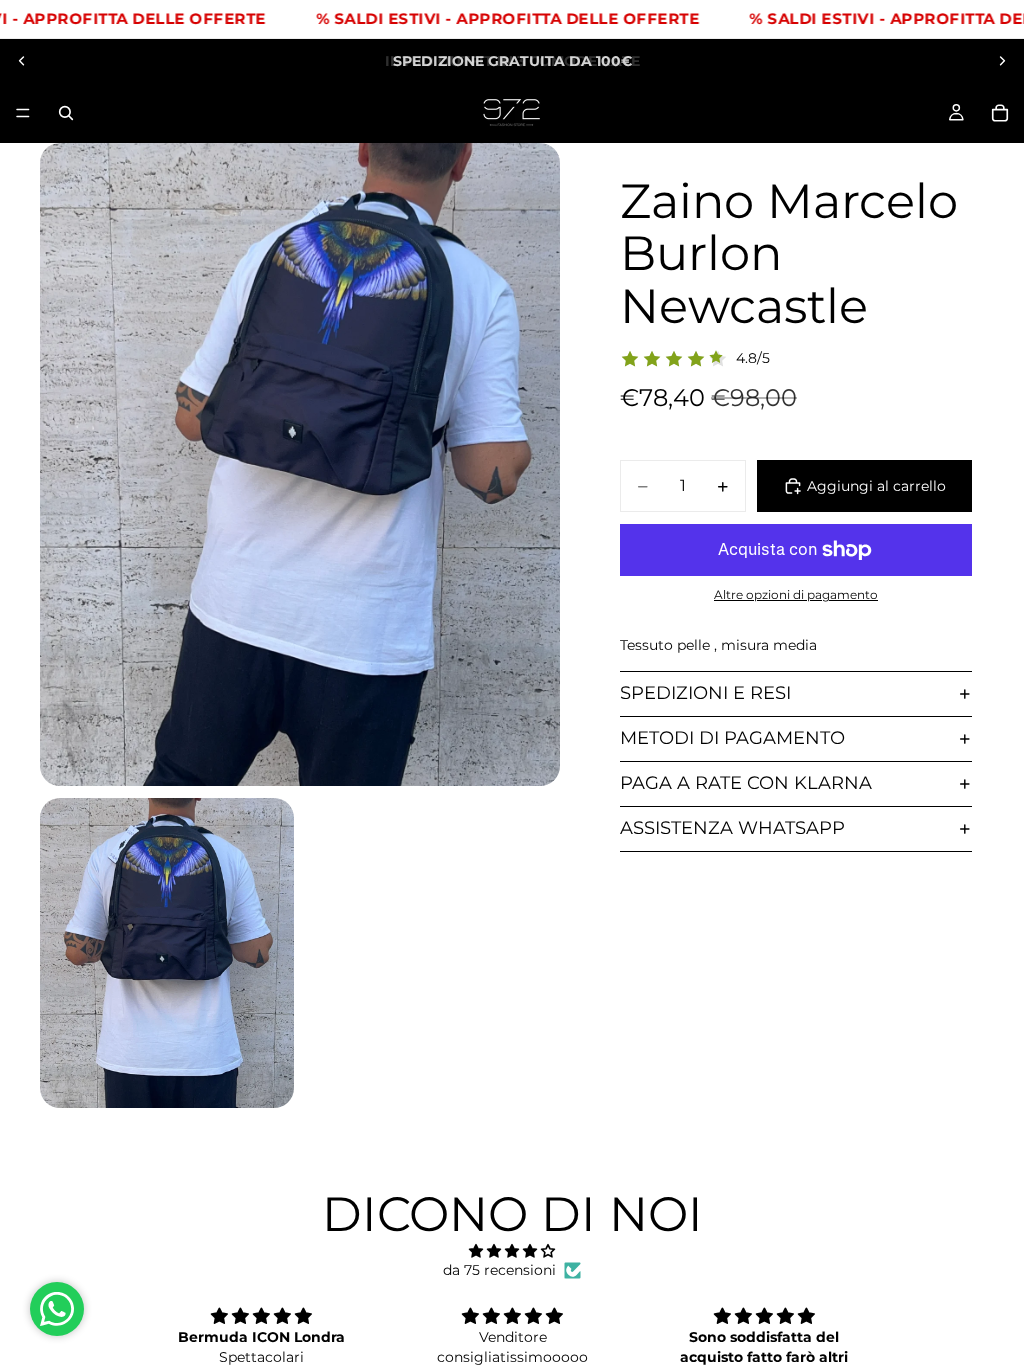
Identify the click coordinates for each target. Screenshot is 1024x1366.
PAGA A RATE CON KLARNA (746, 783)
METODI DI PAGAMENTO (732, 738)
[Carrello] (1000, 113)
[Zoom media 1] (300, 464)
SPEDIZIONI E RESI (705, 693)
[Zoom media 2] (167, 953)
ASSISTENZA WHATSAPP (732, 828)
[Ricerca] (66, 113)
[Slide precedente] (22, 61)
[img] (511, 1251)
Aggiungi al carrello (876, 486)
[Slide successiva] (1002, 61)
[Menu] (23, 113)
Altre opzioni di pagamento (796, 595)
